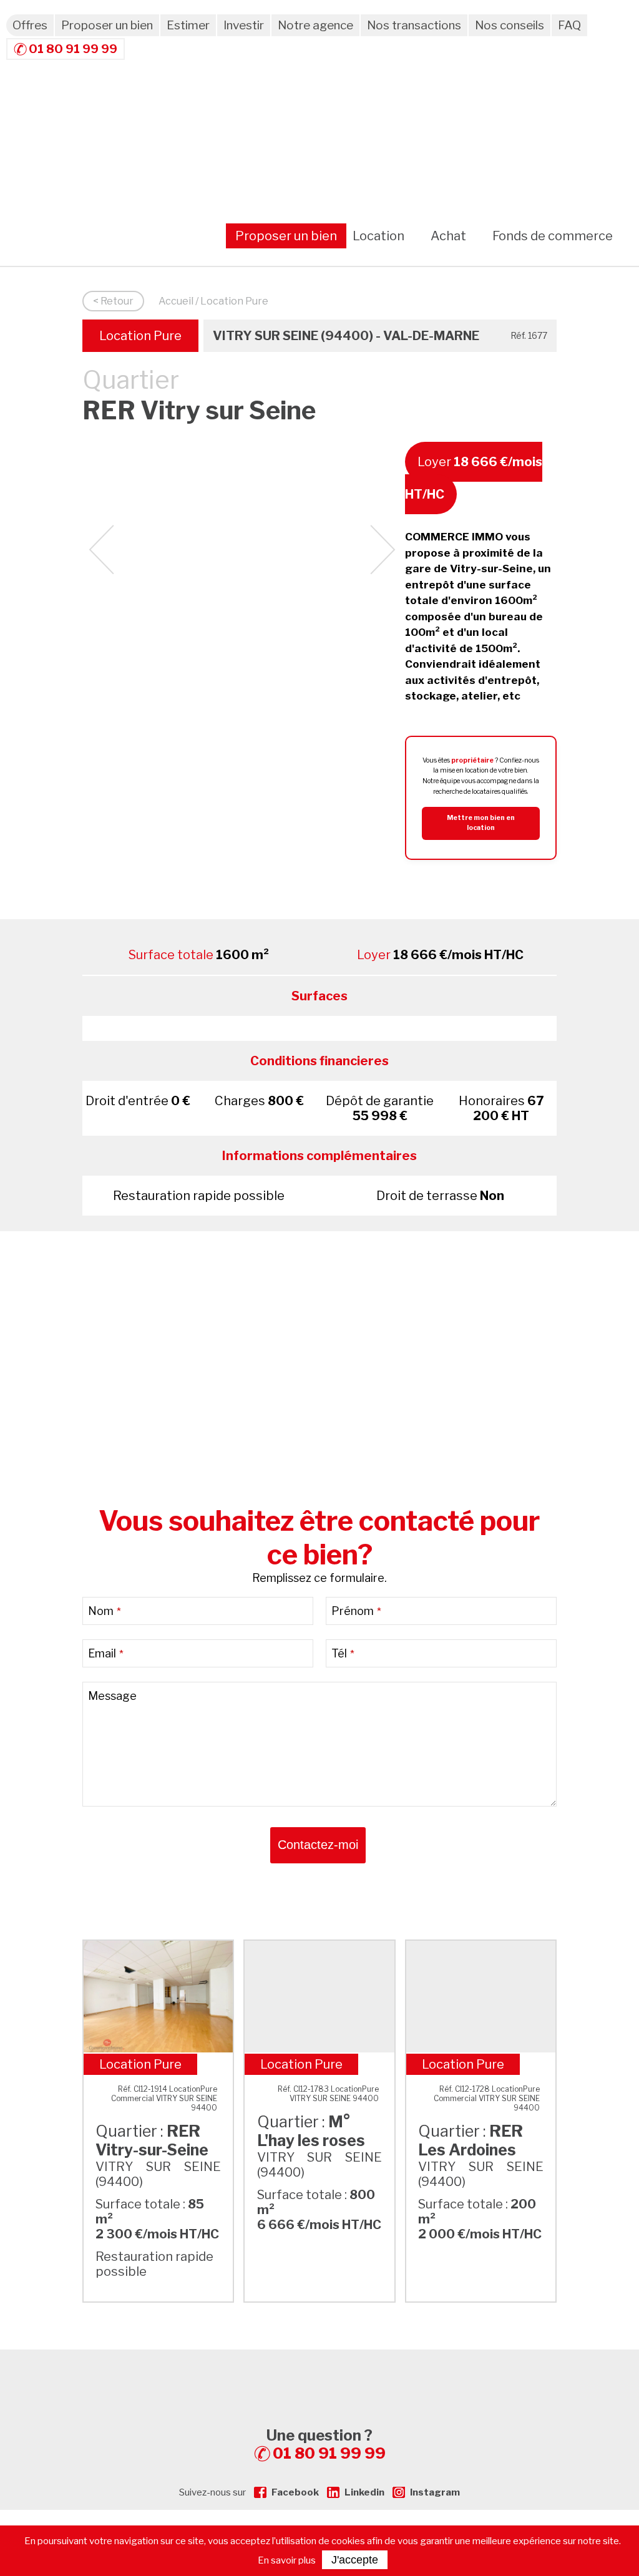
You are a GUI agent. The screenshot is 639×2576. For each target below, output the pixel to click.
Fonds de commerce (553, 236)
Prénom (356, 1611)
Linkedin (364, 2492)
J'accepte (355, 2560)
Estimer (188, 25)
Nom (105, 1611)
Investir (244, 25)
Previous (101, 550)
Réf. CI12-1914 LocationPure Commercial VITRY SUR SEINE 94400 (164, 2098)
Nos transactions (414, 25)
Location (378, 236)
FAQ (569, 25)
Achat (448, 236)
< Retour (113, 301)
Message (112, 1696)
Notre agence (315, 25)
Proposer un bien (107, 25)
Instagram (435, 2492)
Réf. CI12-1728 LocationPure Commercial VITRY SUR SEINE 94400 (487, 2098)
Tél (343, 1653)
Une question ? (326, 2444)
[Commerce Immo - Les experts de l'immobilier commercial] (319, 2372)
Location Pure (140, 336)
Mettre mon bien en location (481, 823)
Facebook (295, 2492)
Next (383, 550)
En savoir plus (287, 2560)
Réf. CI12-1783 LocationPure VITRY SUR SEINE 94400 (328, 2094)
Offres (30, 25)
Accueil (176, 301)
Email (106, 1653)
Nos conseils (510, 25)
